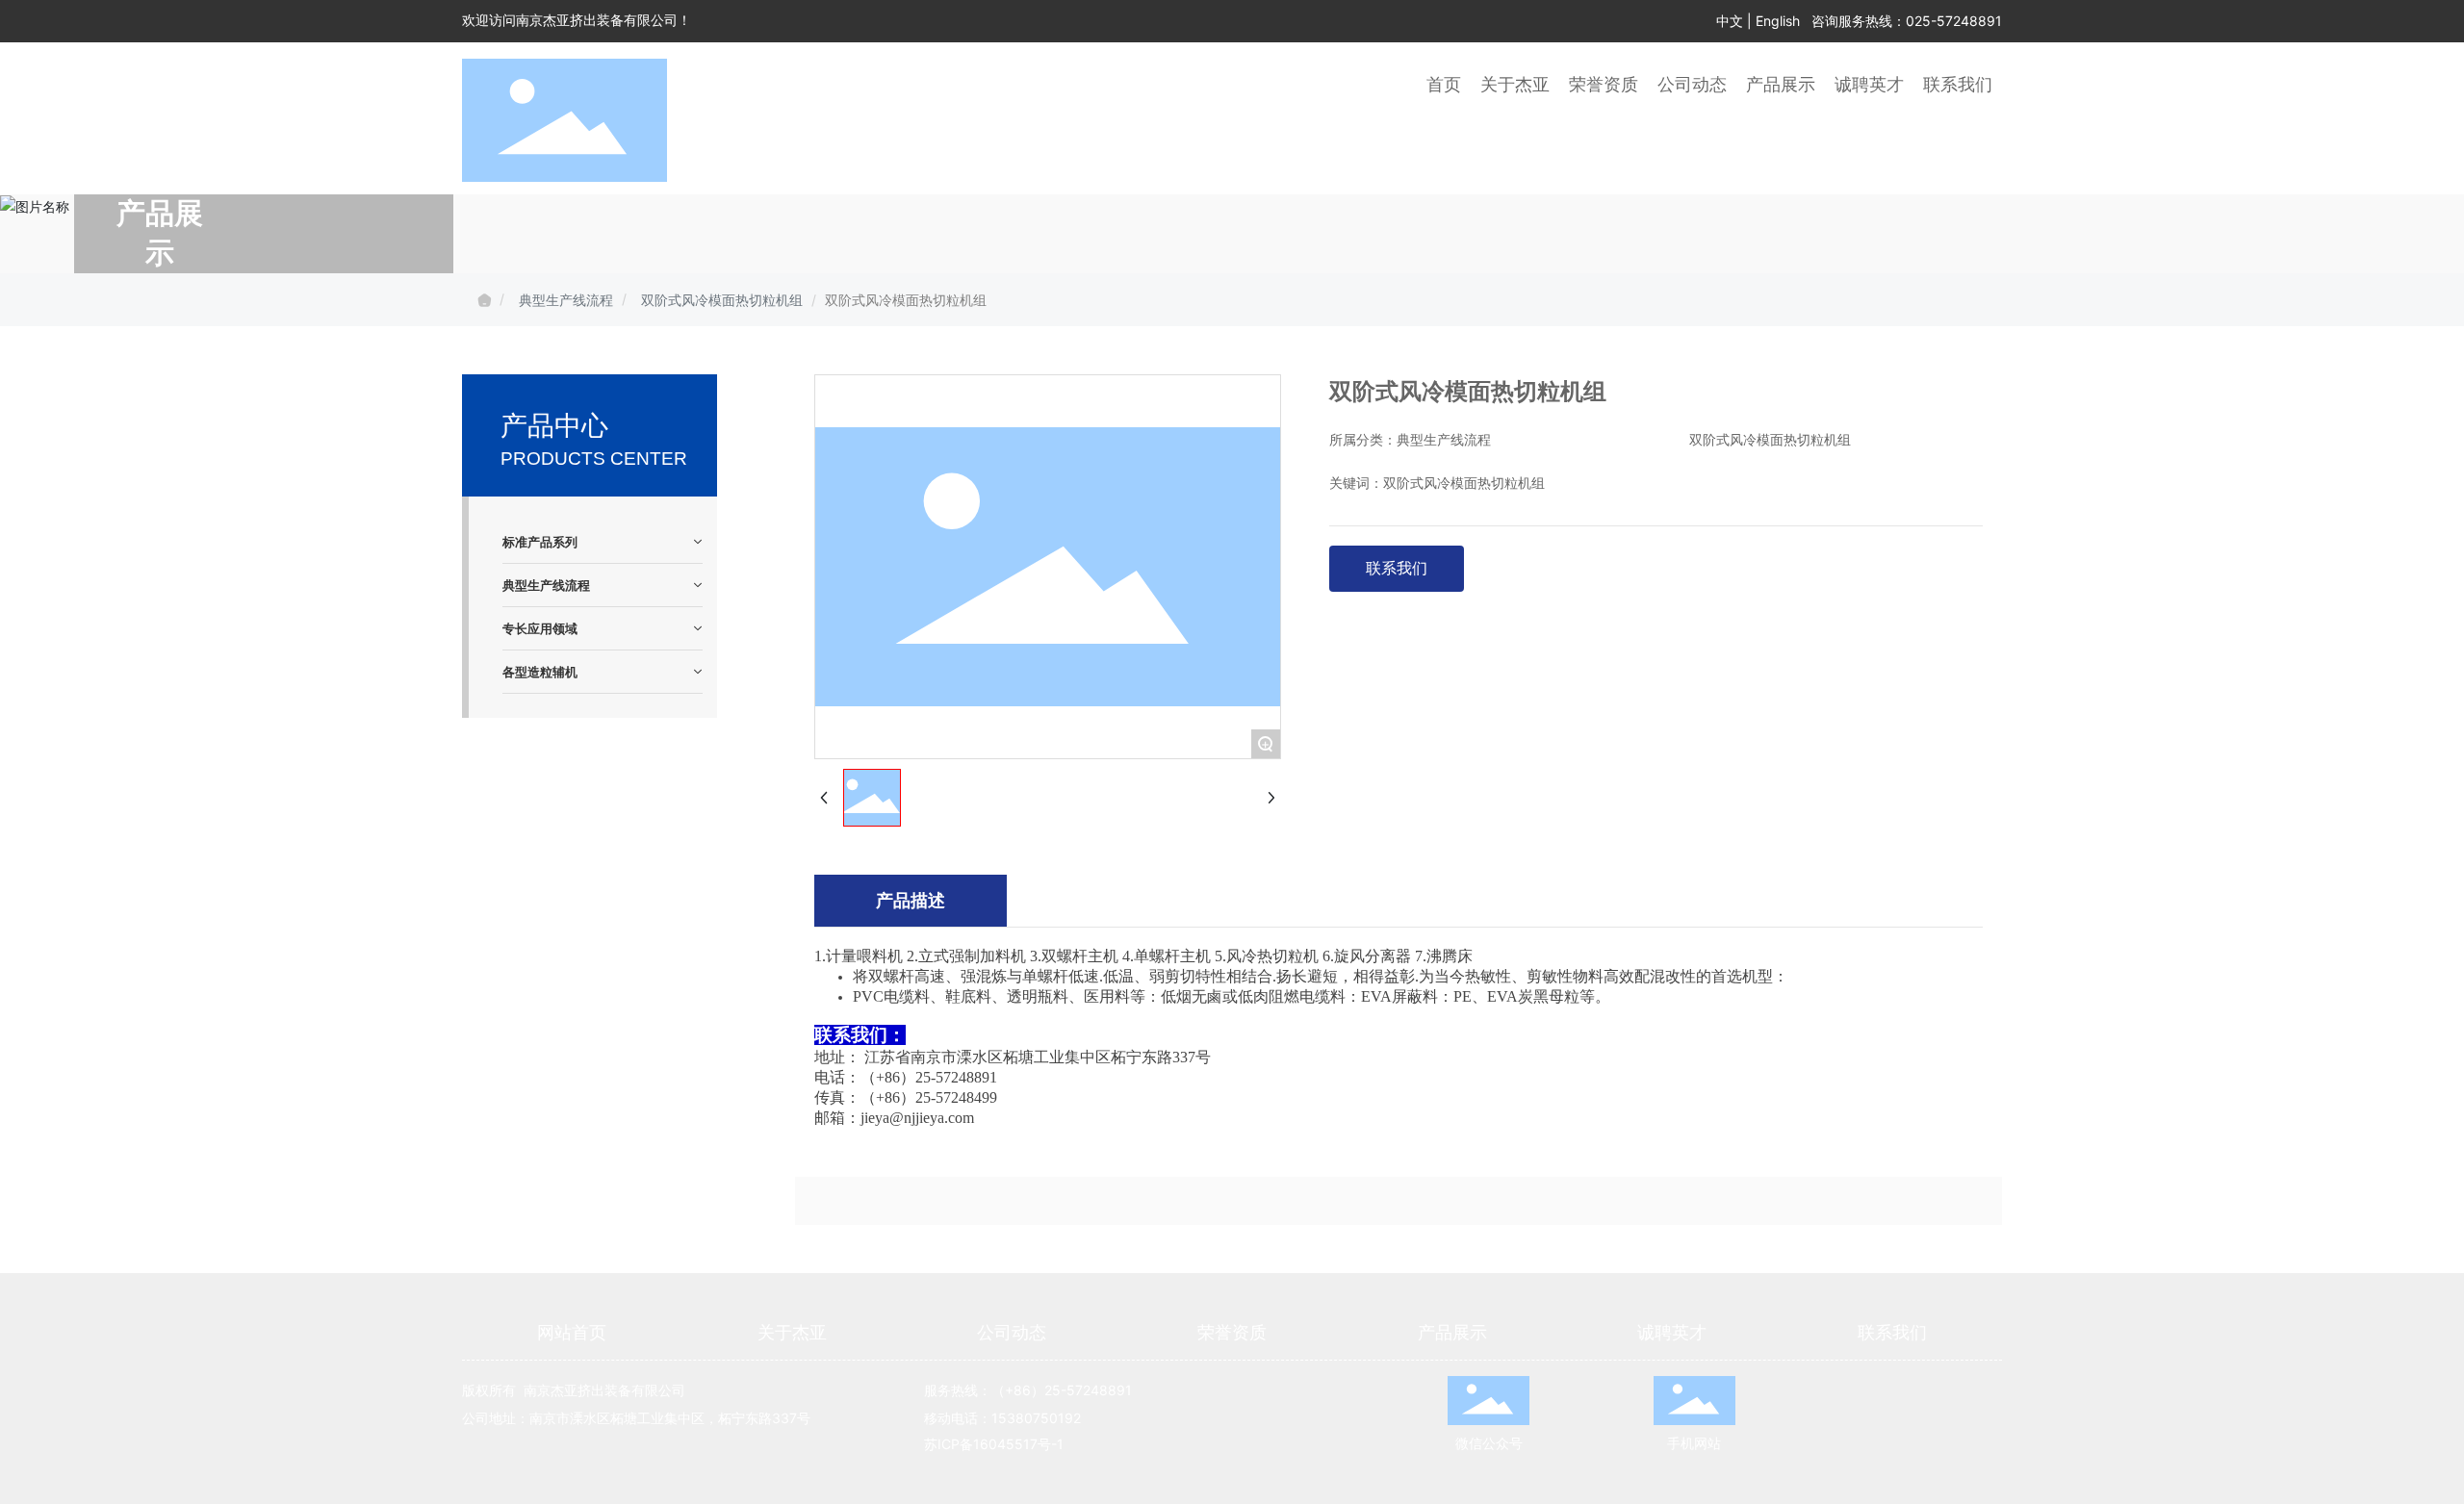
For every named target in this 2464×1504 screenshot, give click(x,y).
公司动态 (1012, 1332)
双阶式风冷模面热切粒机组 (722, 300)
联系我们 (1892, 1332)
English (1778, 21)
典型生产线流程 (566, 300)
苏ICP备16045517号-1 (994, 1444)
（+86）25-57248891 (1064, 1390)
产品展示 (1452, 1332)
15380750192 (1036, 1418)
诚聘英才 (1672, 1332)
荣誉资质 (1232, 1332)
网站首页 (572, 1332)
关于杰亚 (792, 1332)
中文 (1730, 21)
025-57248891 (1954, 21)
